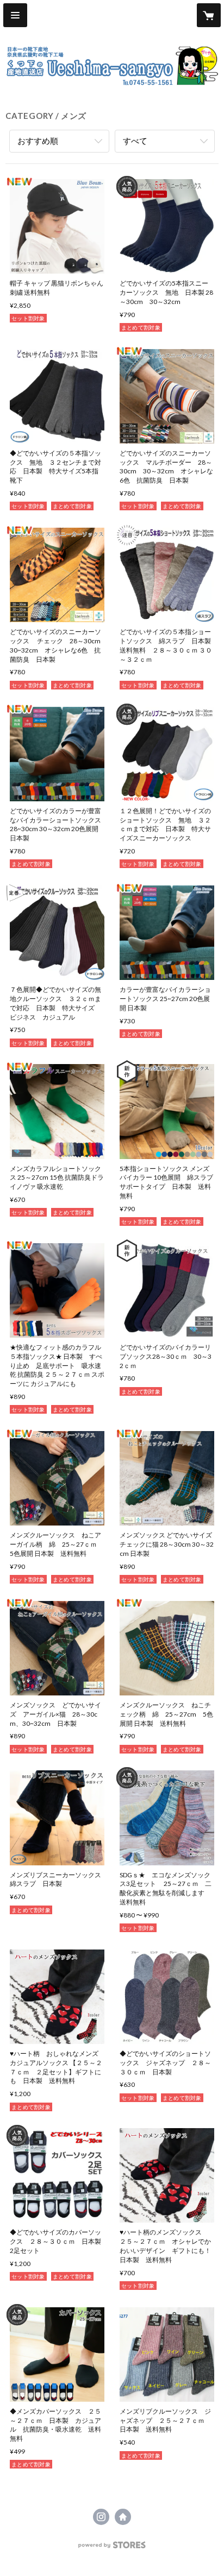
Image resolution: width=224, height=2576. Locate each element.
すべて (135, 141)
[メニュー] (15, 15)
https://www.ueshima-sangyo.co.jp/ (123, 2517)
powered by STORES (112, 2548)
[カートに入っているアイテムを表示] (209, 15)
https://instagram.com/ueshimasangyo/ (101, 2517)
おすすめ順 (38, 141)
